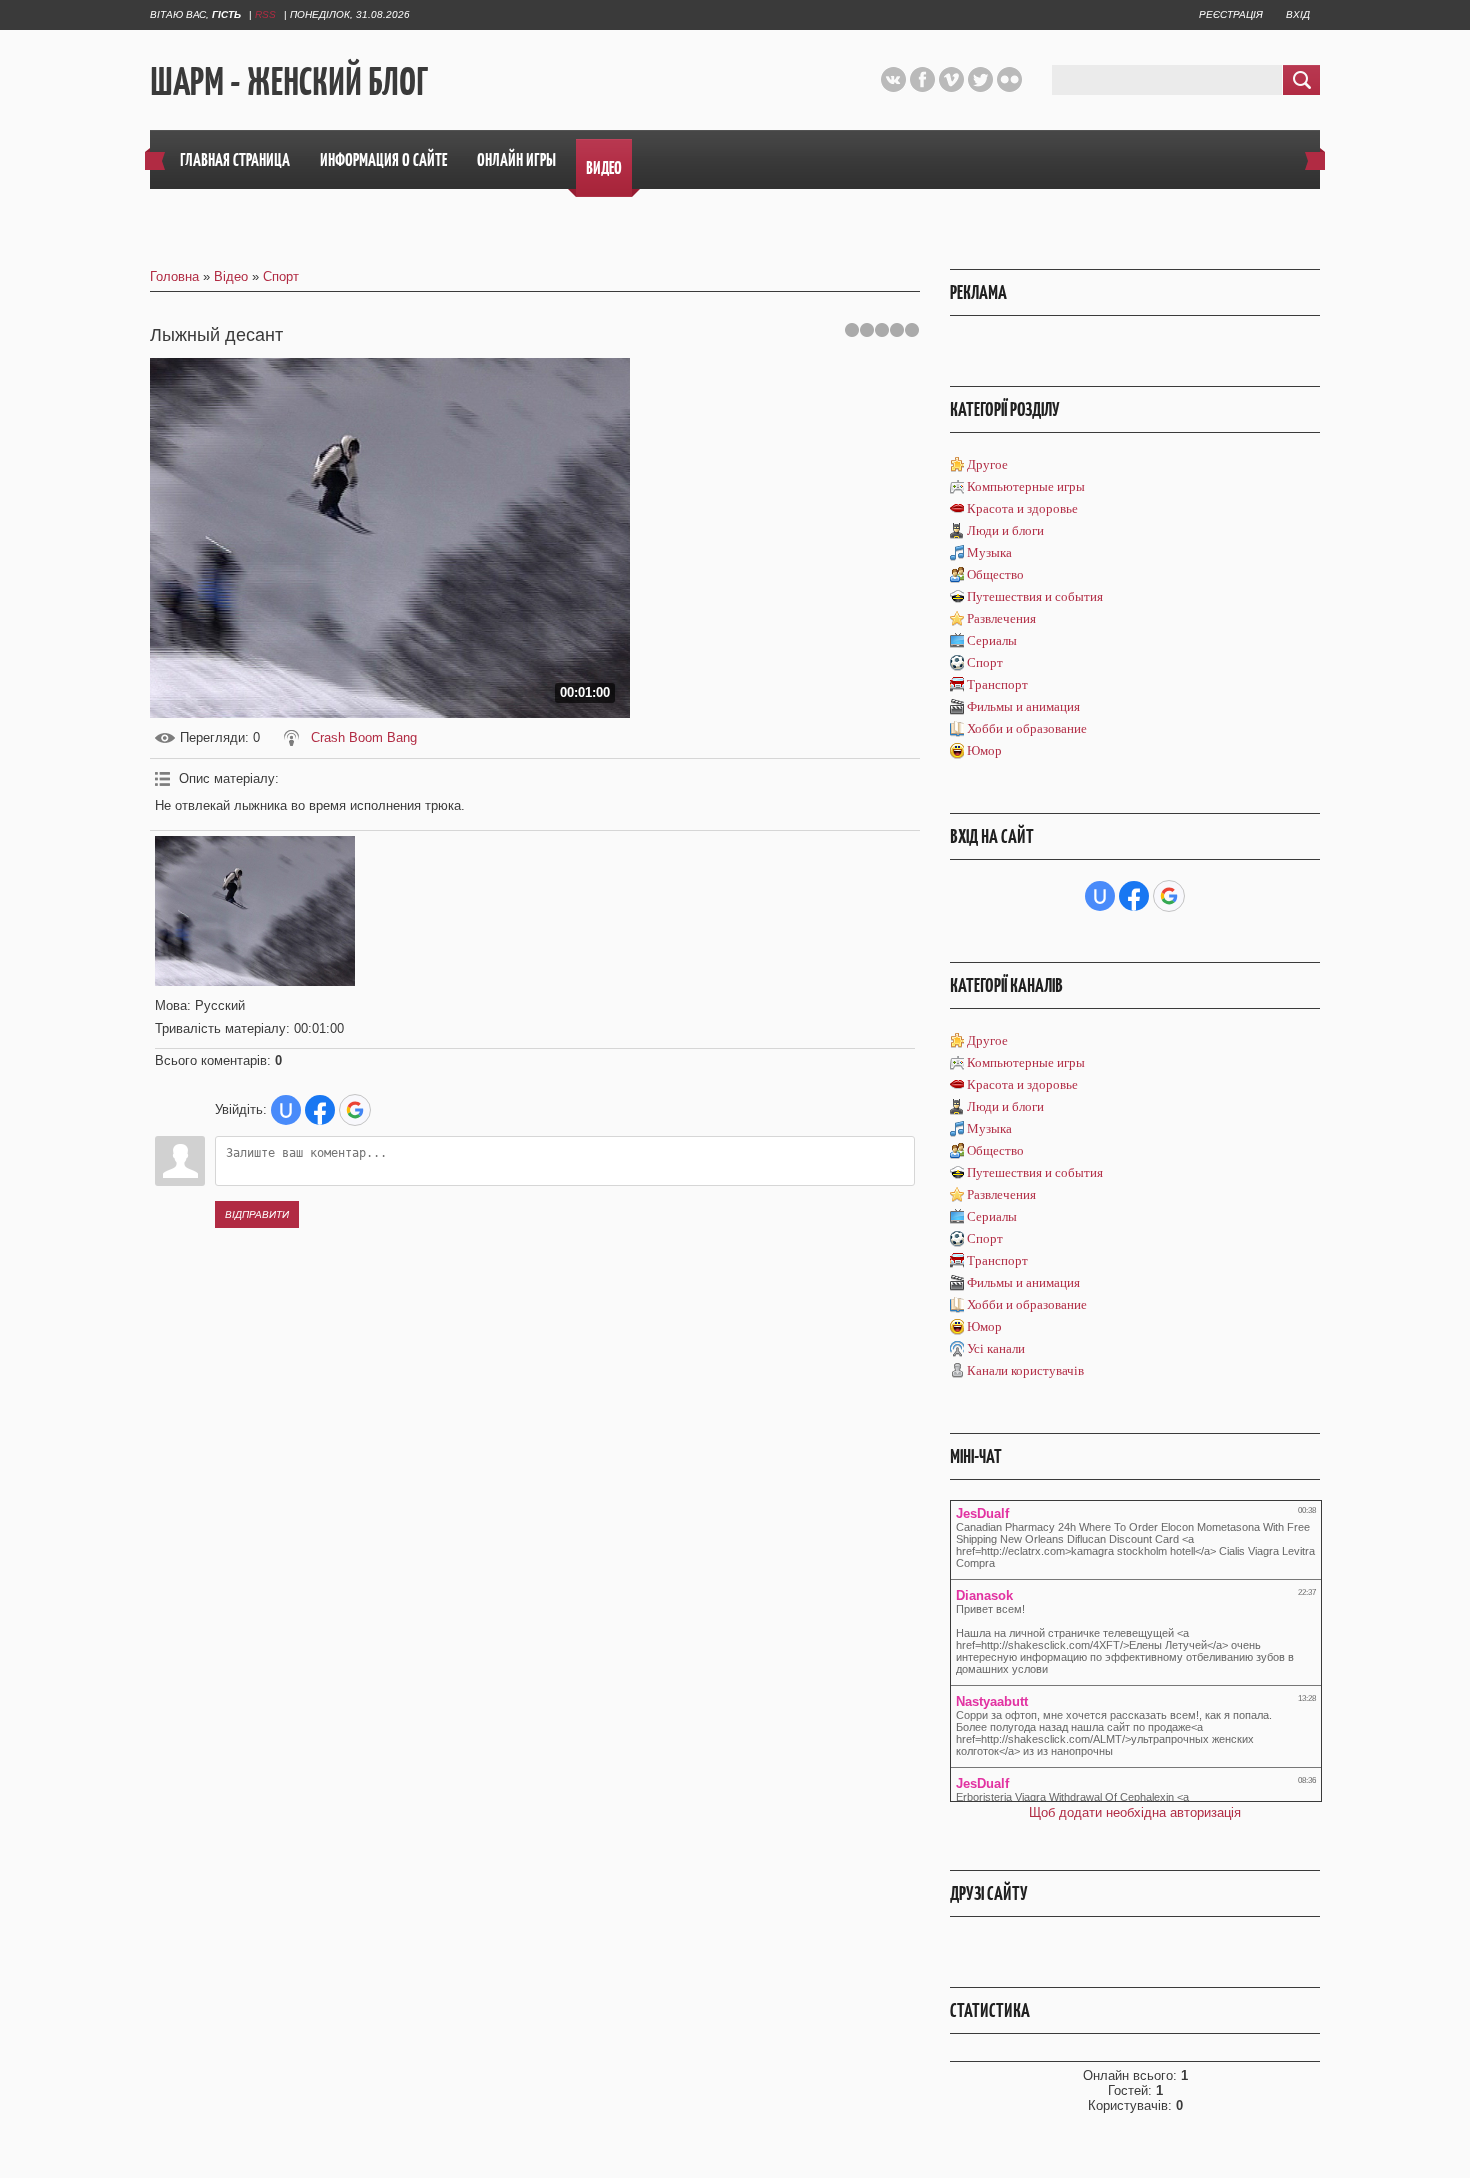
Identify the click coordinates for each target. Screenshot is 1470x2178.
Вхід (1298, 14)
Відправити (257, 1214)
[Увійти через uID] (286, 1110)
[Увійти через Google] (355, 1110)
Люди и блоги (1005, 530)
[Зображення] (255, 911)
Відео (231, 276)
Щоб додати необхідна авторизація (1135, 1812)
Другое (987, 464)
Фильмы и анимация (1023, 706)
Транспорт (997, 684)
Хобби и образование (1027, 728)
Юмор (984, 750)
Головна (174, 276)
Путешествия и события (1035, 596)
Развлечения (1001, 618)
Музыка (989, 552)
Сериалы (992, 640)
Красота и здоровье (1022, 508)
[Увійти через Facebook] (320, 1110)
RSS (265, 14)
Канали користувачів (1025, 1370)
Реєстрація (1231, 14)
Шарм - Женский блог (289, 81)
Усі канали (996, 1348)
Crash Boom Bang (364, 737)
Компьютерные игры (1026, 486)
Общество (995, 574)
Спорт (281, 276)
